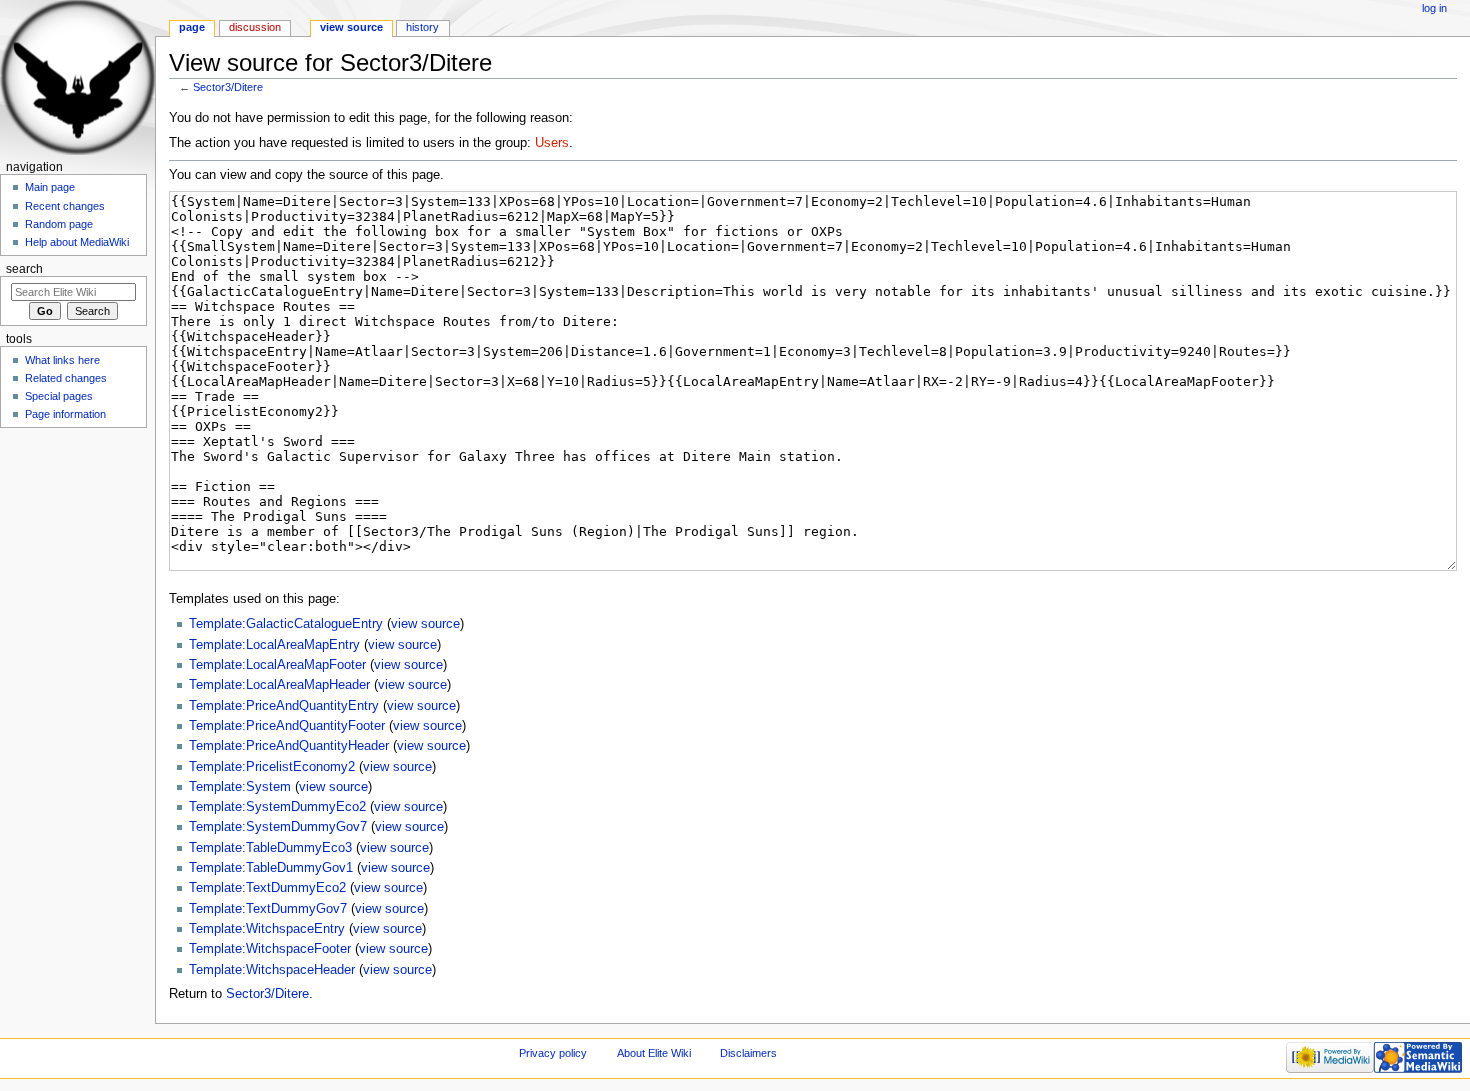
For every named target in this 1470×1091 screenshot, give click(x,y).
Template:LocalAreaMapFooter (277, 665)
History (422, 27)
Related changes (66, 378)
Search (24, 269)
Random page (59, 224)
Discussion (255, 27)
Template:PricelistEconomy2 (272, 767)
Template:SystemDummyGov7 (278, 827)
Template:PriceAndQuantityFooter (287, 726)
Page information (65, 414)
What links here (62, 360)
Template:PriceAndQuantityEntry (284, 706)
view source (425, 624)
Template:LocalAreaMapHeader (279, 685)
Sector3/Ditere (228, 87)
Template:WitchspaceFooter (270, 949)
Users (552, 143)
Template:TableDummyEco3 (270, 848)
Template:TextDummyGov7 (268, 909)
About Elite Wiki (654, 1053)
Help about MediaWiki (77, 242)
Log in (1434, 8)
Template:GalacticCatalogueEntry (286, 624)
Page (192, 27)
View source (351, 27)
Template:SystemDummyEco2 (277, 807)
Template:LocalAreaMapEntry (274, 645)
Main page (50, 187)
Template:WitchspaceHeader (272, 970)
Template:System (240, 787)
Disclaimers (748, 1053)
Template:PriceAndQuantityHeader (289, 746)
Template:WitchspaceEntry (267, 929)
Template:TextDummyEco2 (267, 888)
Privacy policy (553, 1053)
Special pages (59, 396)
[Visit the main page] (77, 77)
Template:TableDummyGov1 (271, 868)
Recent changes (65, 206)
